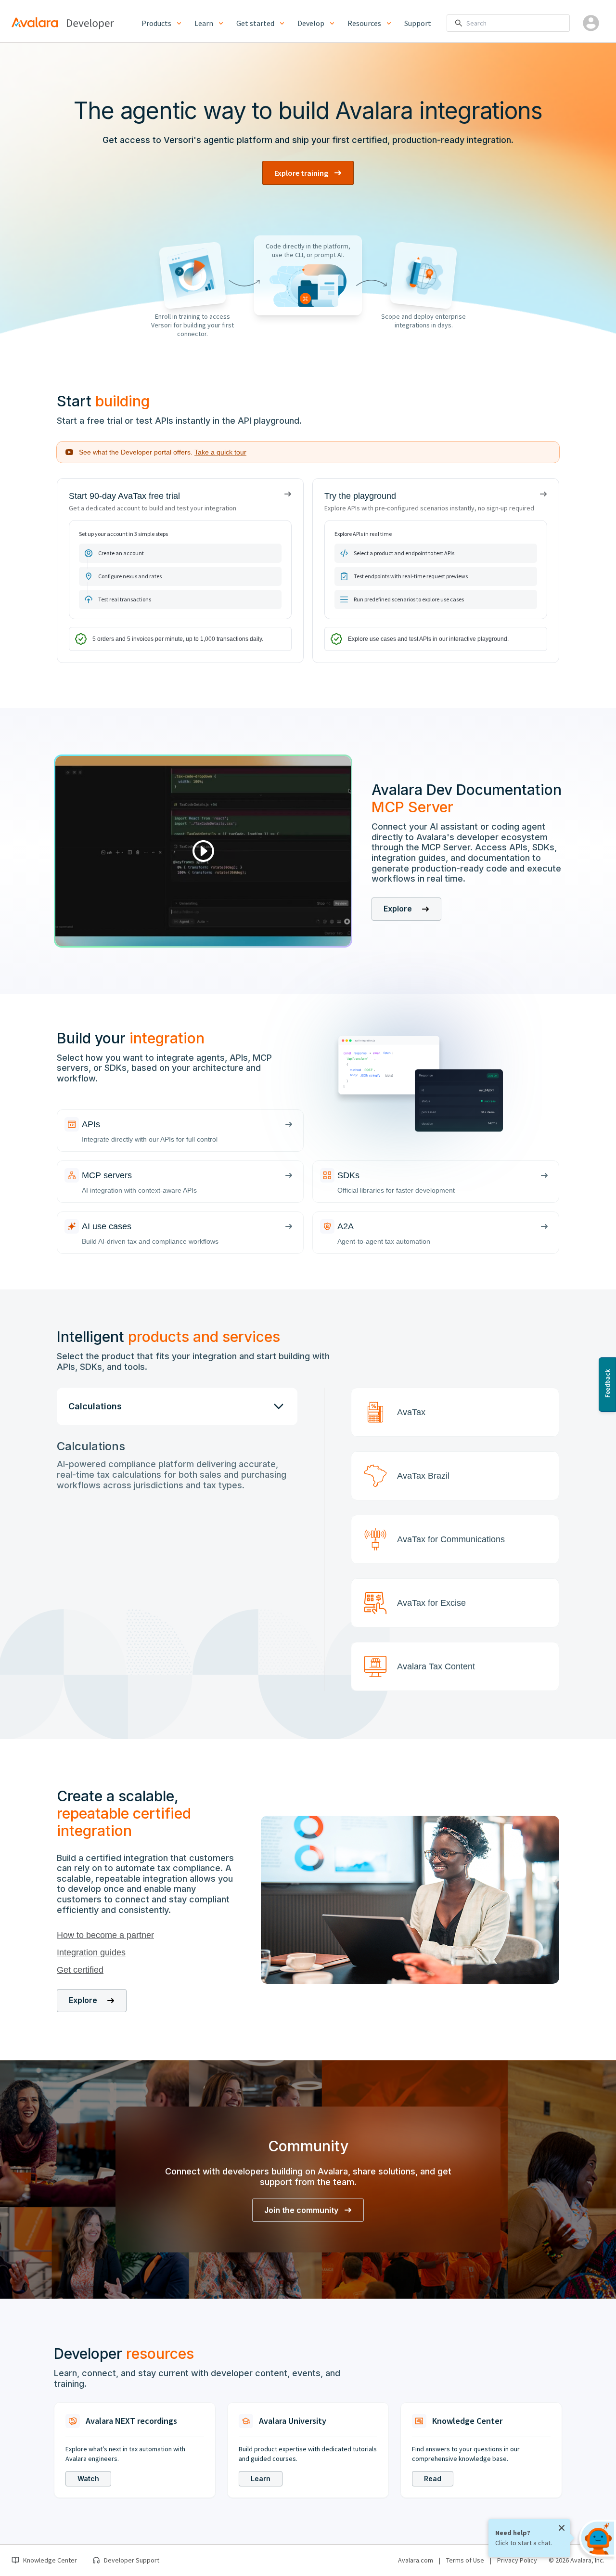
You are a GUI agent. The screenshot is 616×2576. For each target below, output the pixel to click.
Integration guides (91, 1952)
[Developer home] (90, 23)
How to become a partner (105, 1935)
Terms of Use (465, 2560)
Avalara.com (416, 2560)
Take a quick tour (220, 452)
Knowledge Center (50, 2560)
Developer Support (132, 2560)
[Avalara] (35, 22)
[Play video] (203, 851)
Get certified (80, 1970)
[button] (455, 1412)
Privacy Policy (517, 2560)
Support (418, 23)
